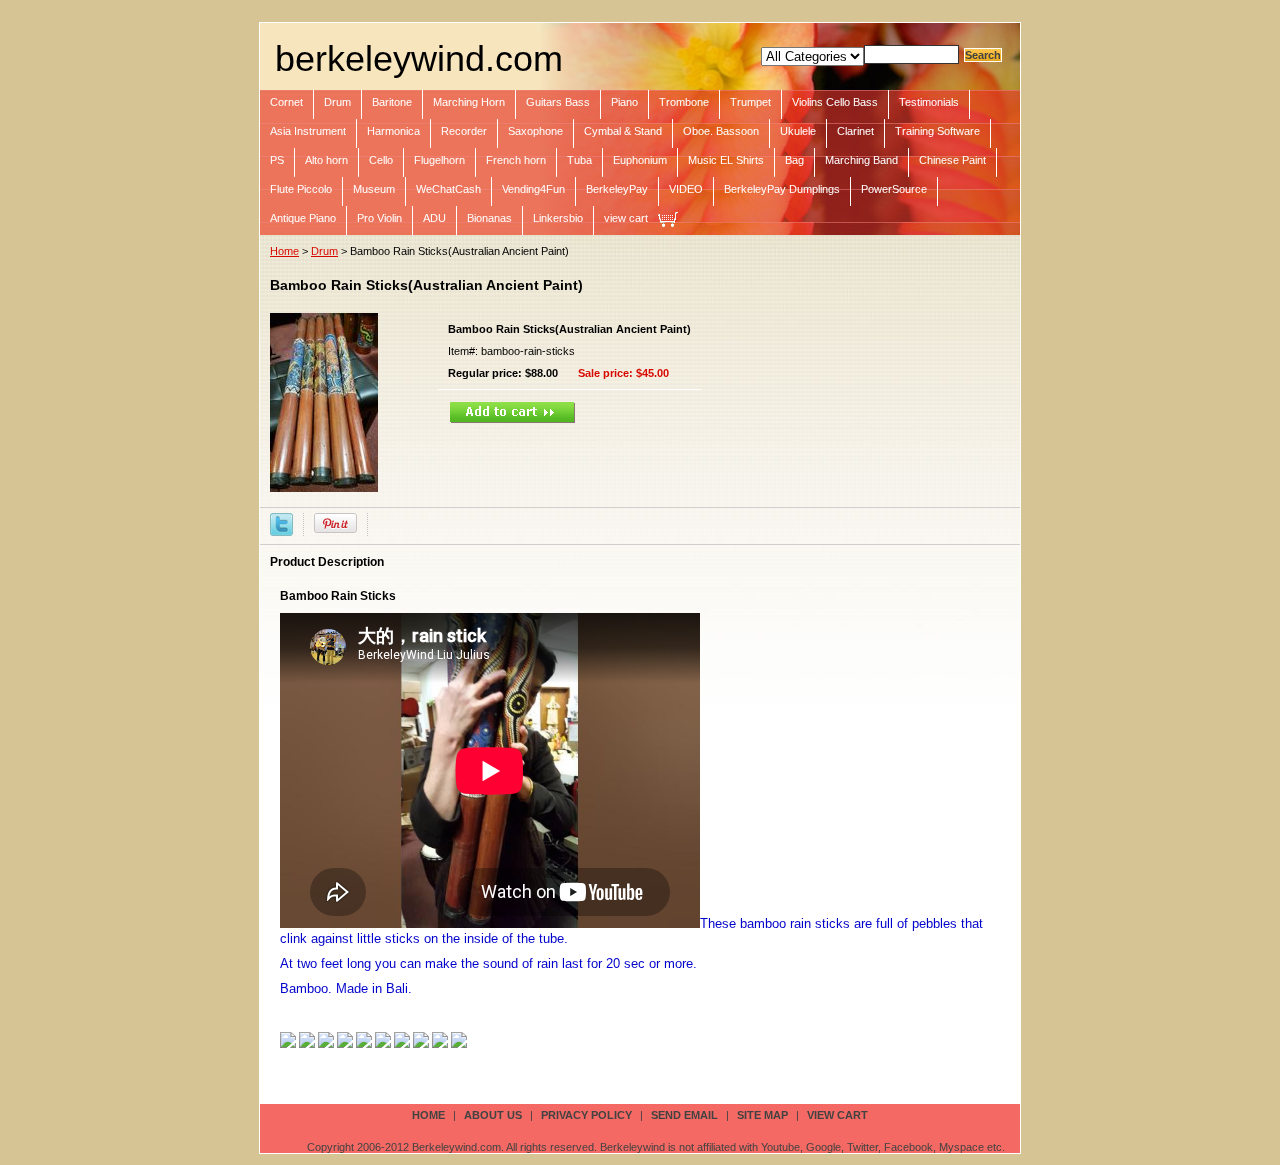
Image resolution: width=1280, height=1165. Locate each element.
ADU (434, 218)
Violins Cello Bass (835, 102)
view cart (626, 218)
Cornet (286, 102)
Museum (374, 189)
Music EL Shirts (726, 160)
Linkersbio (558, 218)
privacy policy (586, 1115)
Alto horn (326, 160)
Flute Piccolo (301, 189)
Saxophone (535, 131)
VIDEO (686, 189)
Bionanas (489, 218)
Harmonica (393, 131)
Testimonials (929, 102)
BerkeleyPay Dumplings (782, 189)
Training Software (937, 131)
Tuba (579, 160)
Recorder (464, 131)
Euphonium (640, 160)
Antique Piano (303, 218)
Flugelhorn (439, 160)
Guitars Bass (558, 102)
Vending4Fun (533, 189)
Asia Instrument (308, 131)
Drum (337, 102)
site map (762, 1115)
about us (493, 1115)
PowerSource (894, 189)
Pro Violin (379, 218)
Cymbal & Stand (623, 131)
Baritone (392, 102)
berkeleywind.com (419, 58)
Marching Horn (469, 102)
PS (277, 160)
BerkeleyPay (617, 189)
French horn (516, 160)
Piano (624, 102)
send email (684, 1115)
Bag (794, 160)
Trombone (684, 102)
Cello (381, 160)
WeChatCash (448, 189)
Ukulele (798, 131)
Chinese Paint (952, 160)
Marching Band (861, 160)
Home (284, 251)
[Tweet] (281, 523)
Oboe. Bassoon (721, 131)
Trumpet (750, 102)
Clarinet (855, 131)
